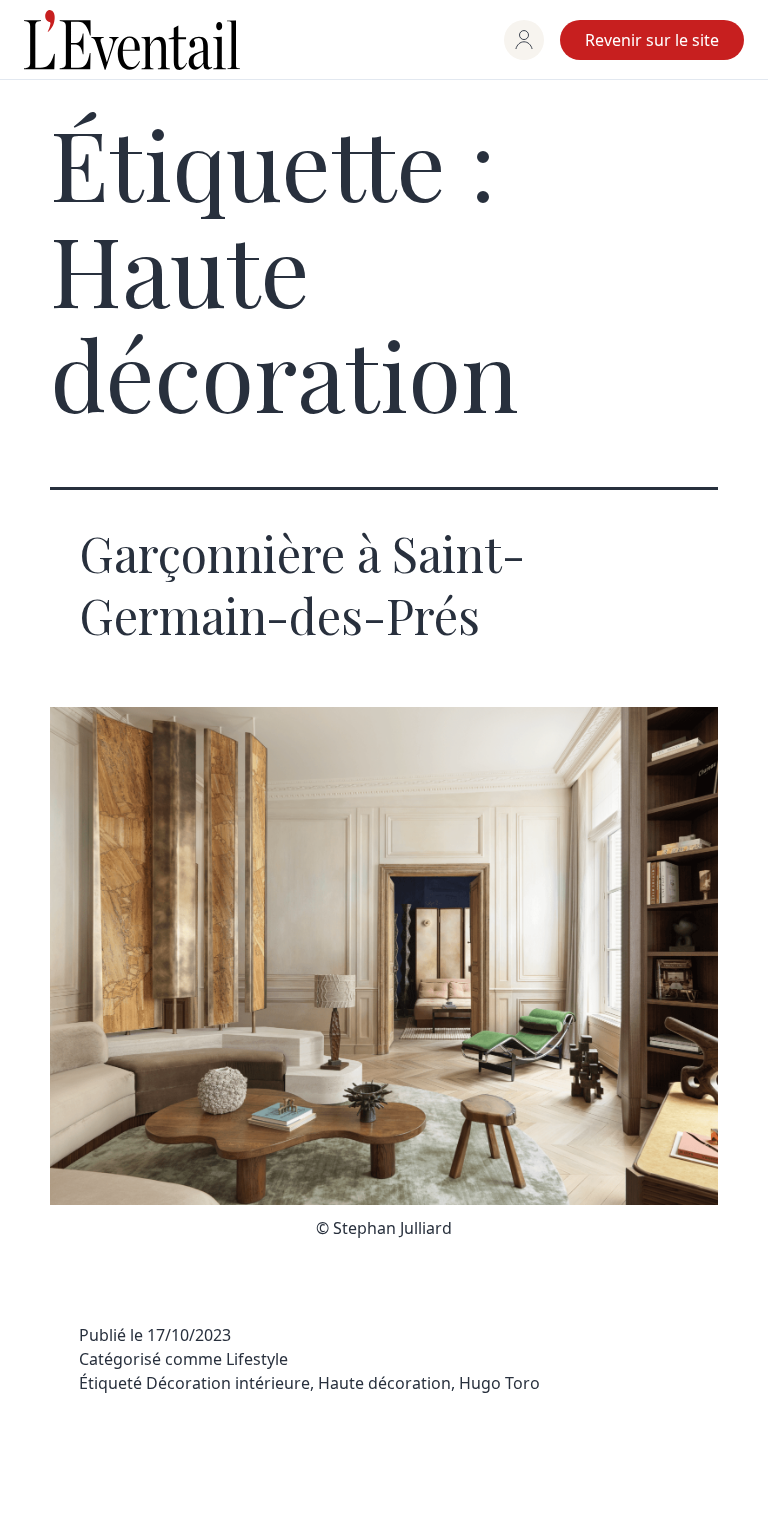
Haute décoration (384, 1383)
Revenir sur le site (652, 40)
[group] (524, 40)
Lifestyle (257, 1359)
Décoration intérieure (228, 1383)
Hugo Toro (499, 1383)
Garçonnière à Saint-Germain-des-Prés (302, 584)
